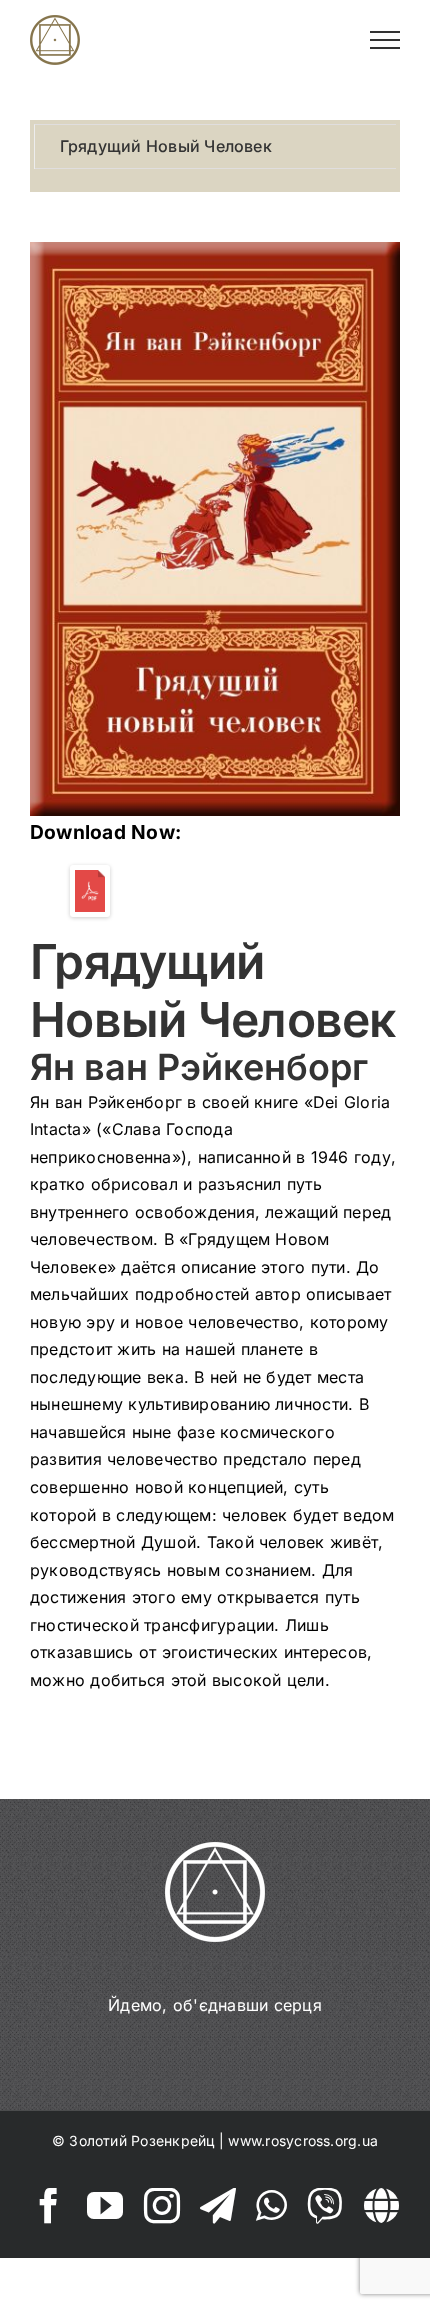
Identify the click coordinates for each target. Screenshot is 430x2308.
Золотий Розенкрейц (141, 2140)
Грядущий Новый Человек (166, 146)
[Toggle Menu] (385, 40)
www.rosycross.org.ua (303, 2140)
